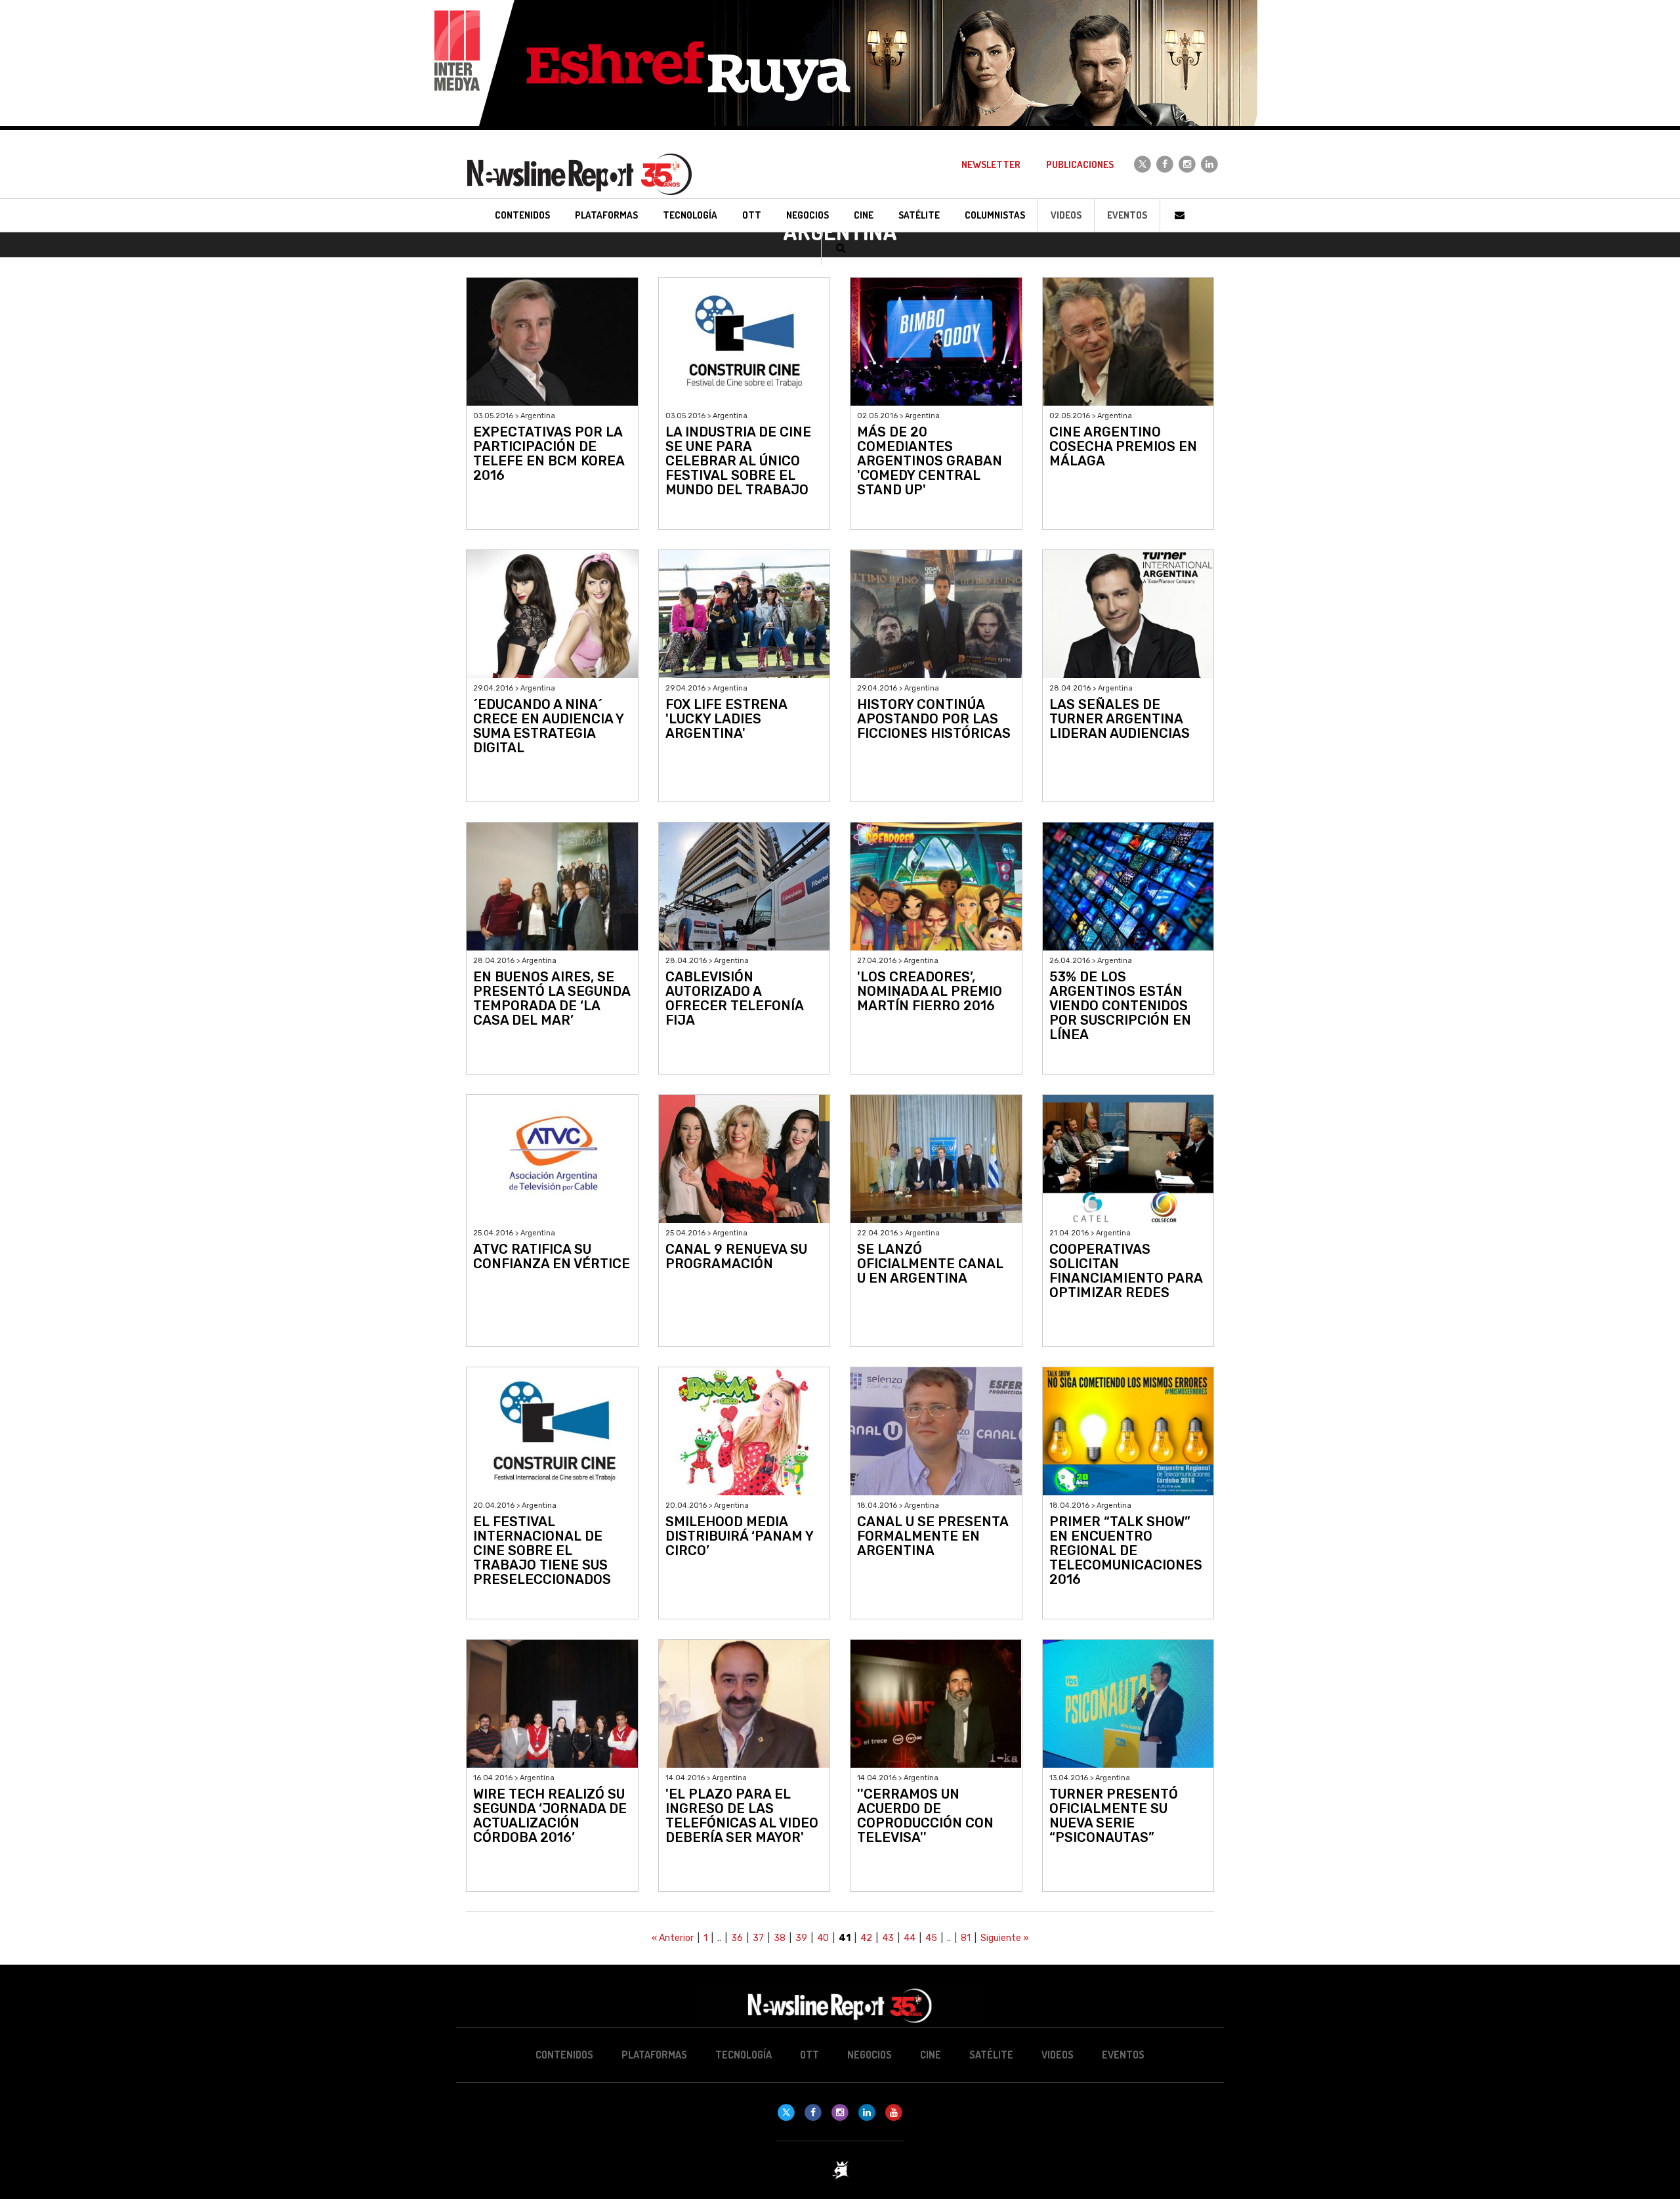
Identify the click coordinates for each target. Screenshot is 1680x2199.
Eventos (1127, 215)
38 (780, 1938)
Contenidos (564, 2055)
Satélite (991, 2055)
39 (801, 1938)
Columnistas (995, 215)
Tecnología (744, 2055)
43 (888, 1938)
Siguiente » (1005, 1938)
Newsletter (991, 164)
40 (823, 1938)
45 (931, 1938)
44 (910, 1938)
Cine (931, 2055)
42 (866, 1938)
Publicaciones (1080, 164)
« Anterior (673, 1938)
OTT (809, 2055)
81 (966, 1938)
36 (737, 1938)
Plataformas (654, 2055)
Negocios (870, 2055)
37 (758, 1938)
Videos (1066, 215)
